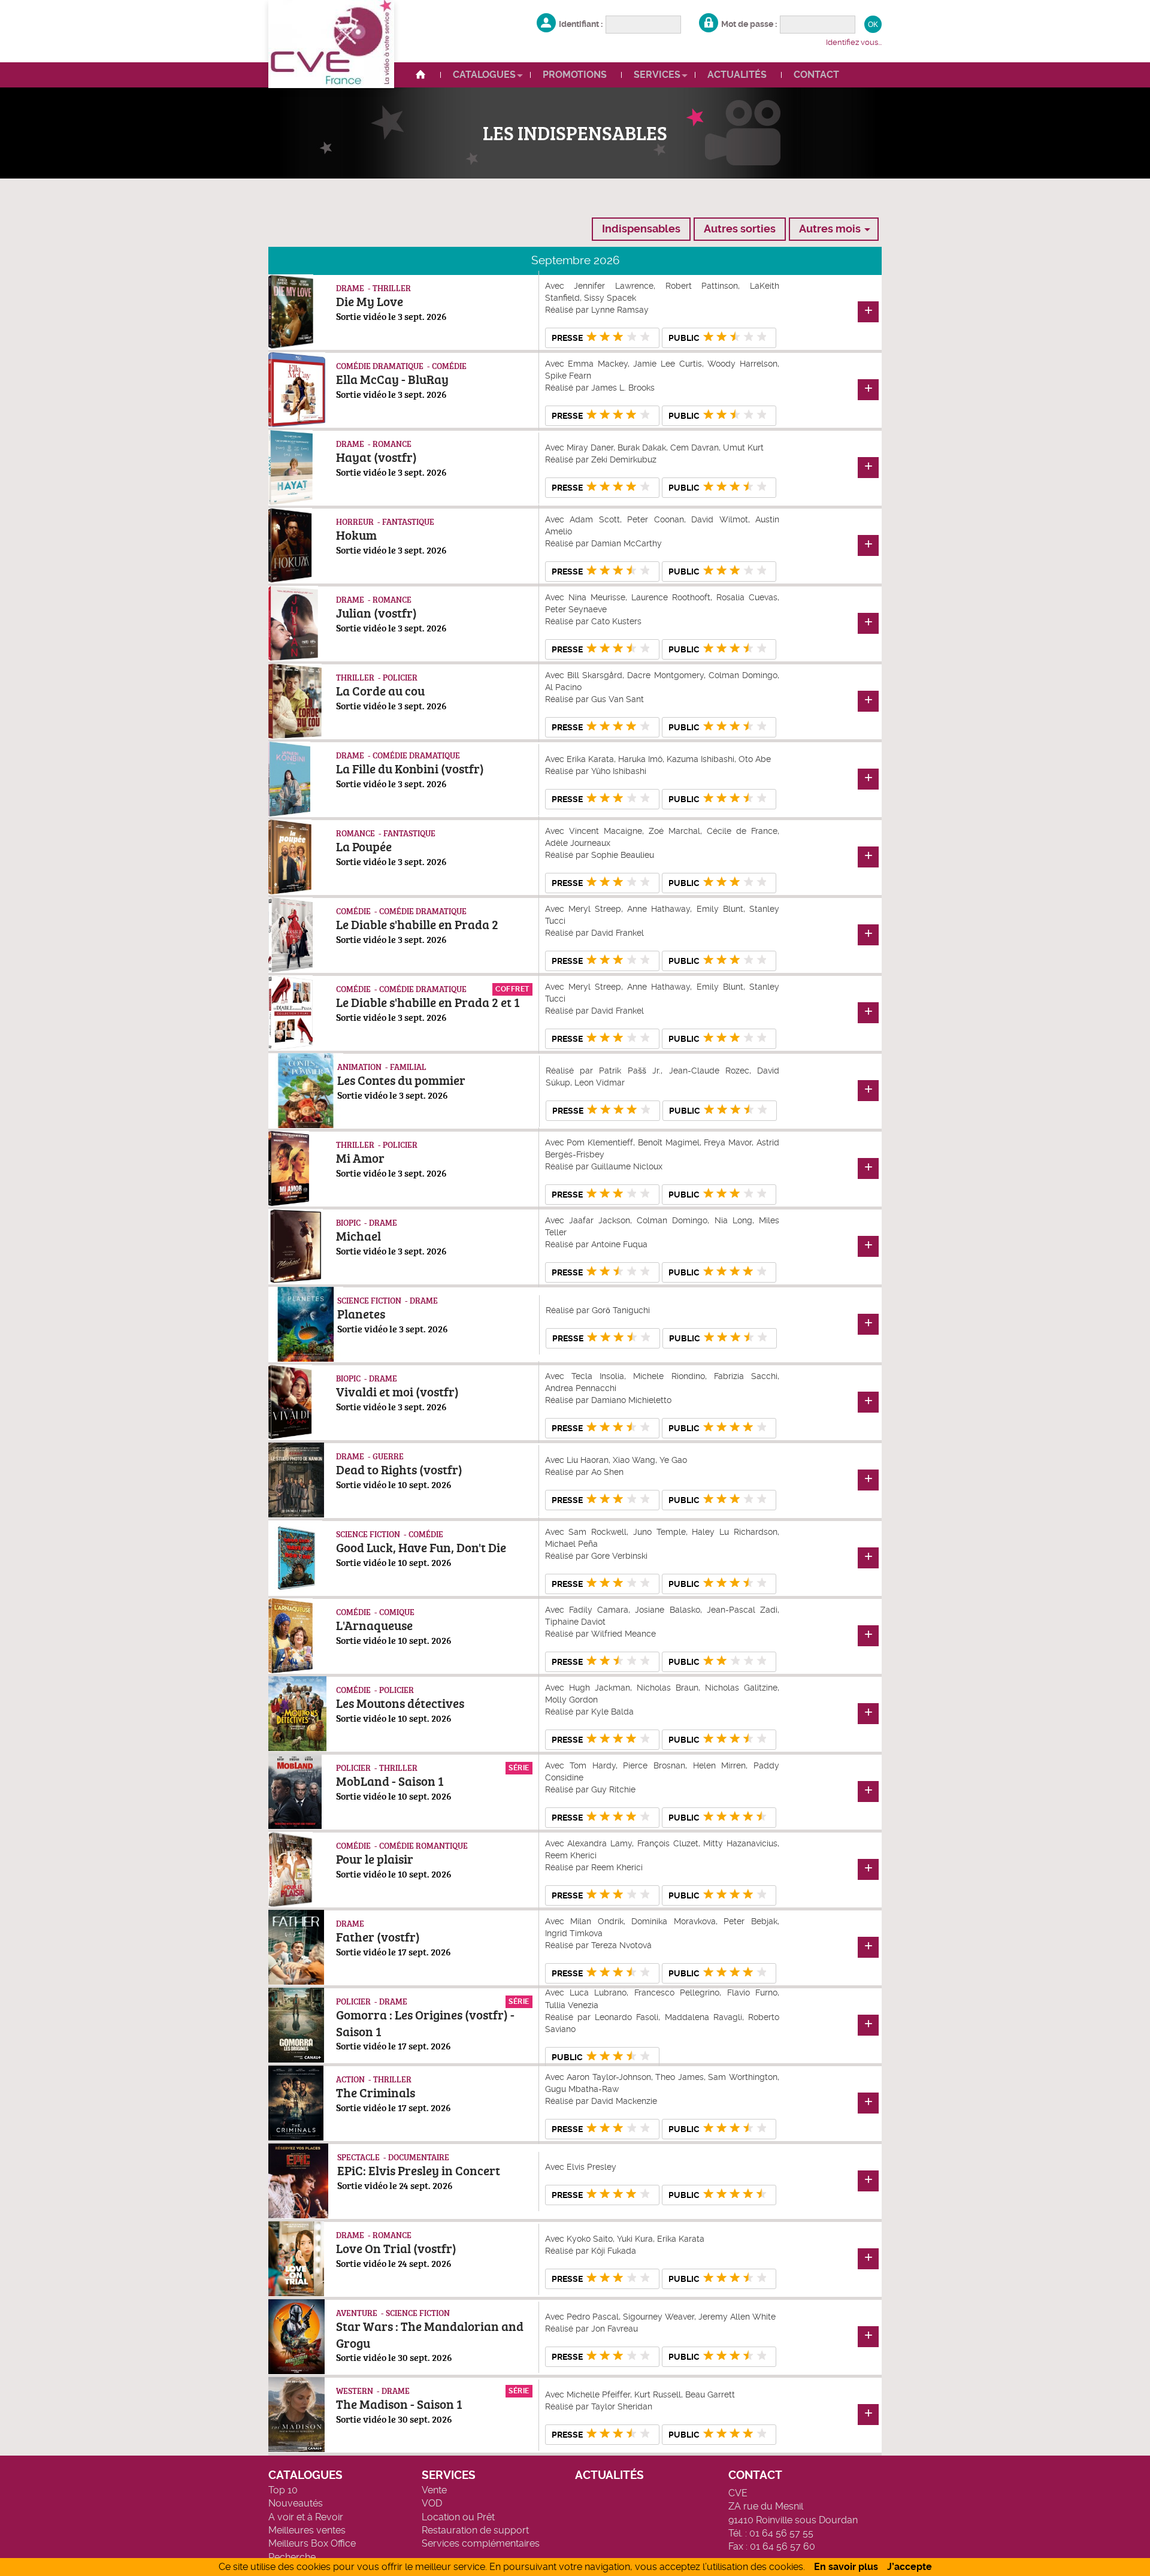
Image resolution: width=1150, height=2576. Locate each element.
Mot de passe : (749, 24)
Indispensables (641, 229)
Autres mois (830, 229)
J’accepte (910, 2567)
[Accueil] (426, 75)
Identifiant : (581, 24)
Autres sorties (740, 229)
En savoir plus (846, 2567)
